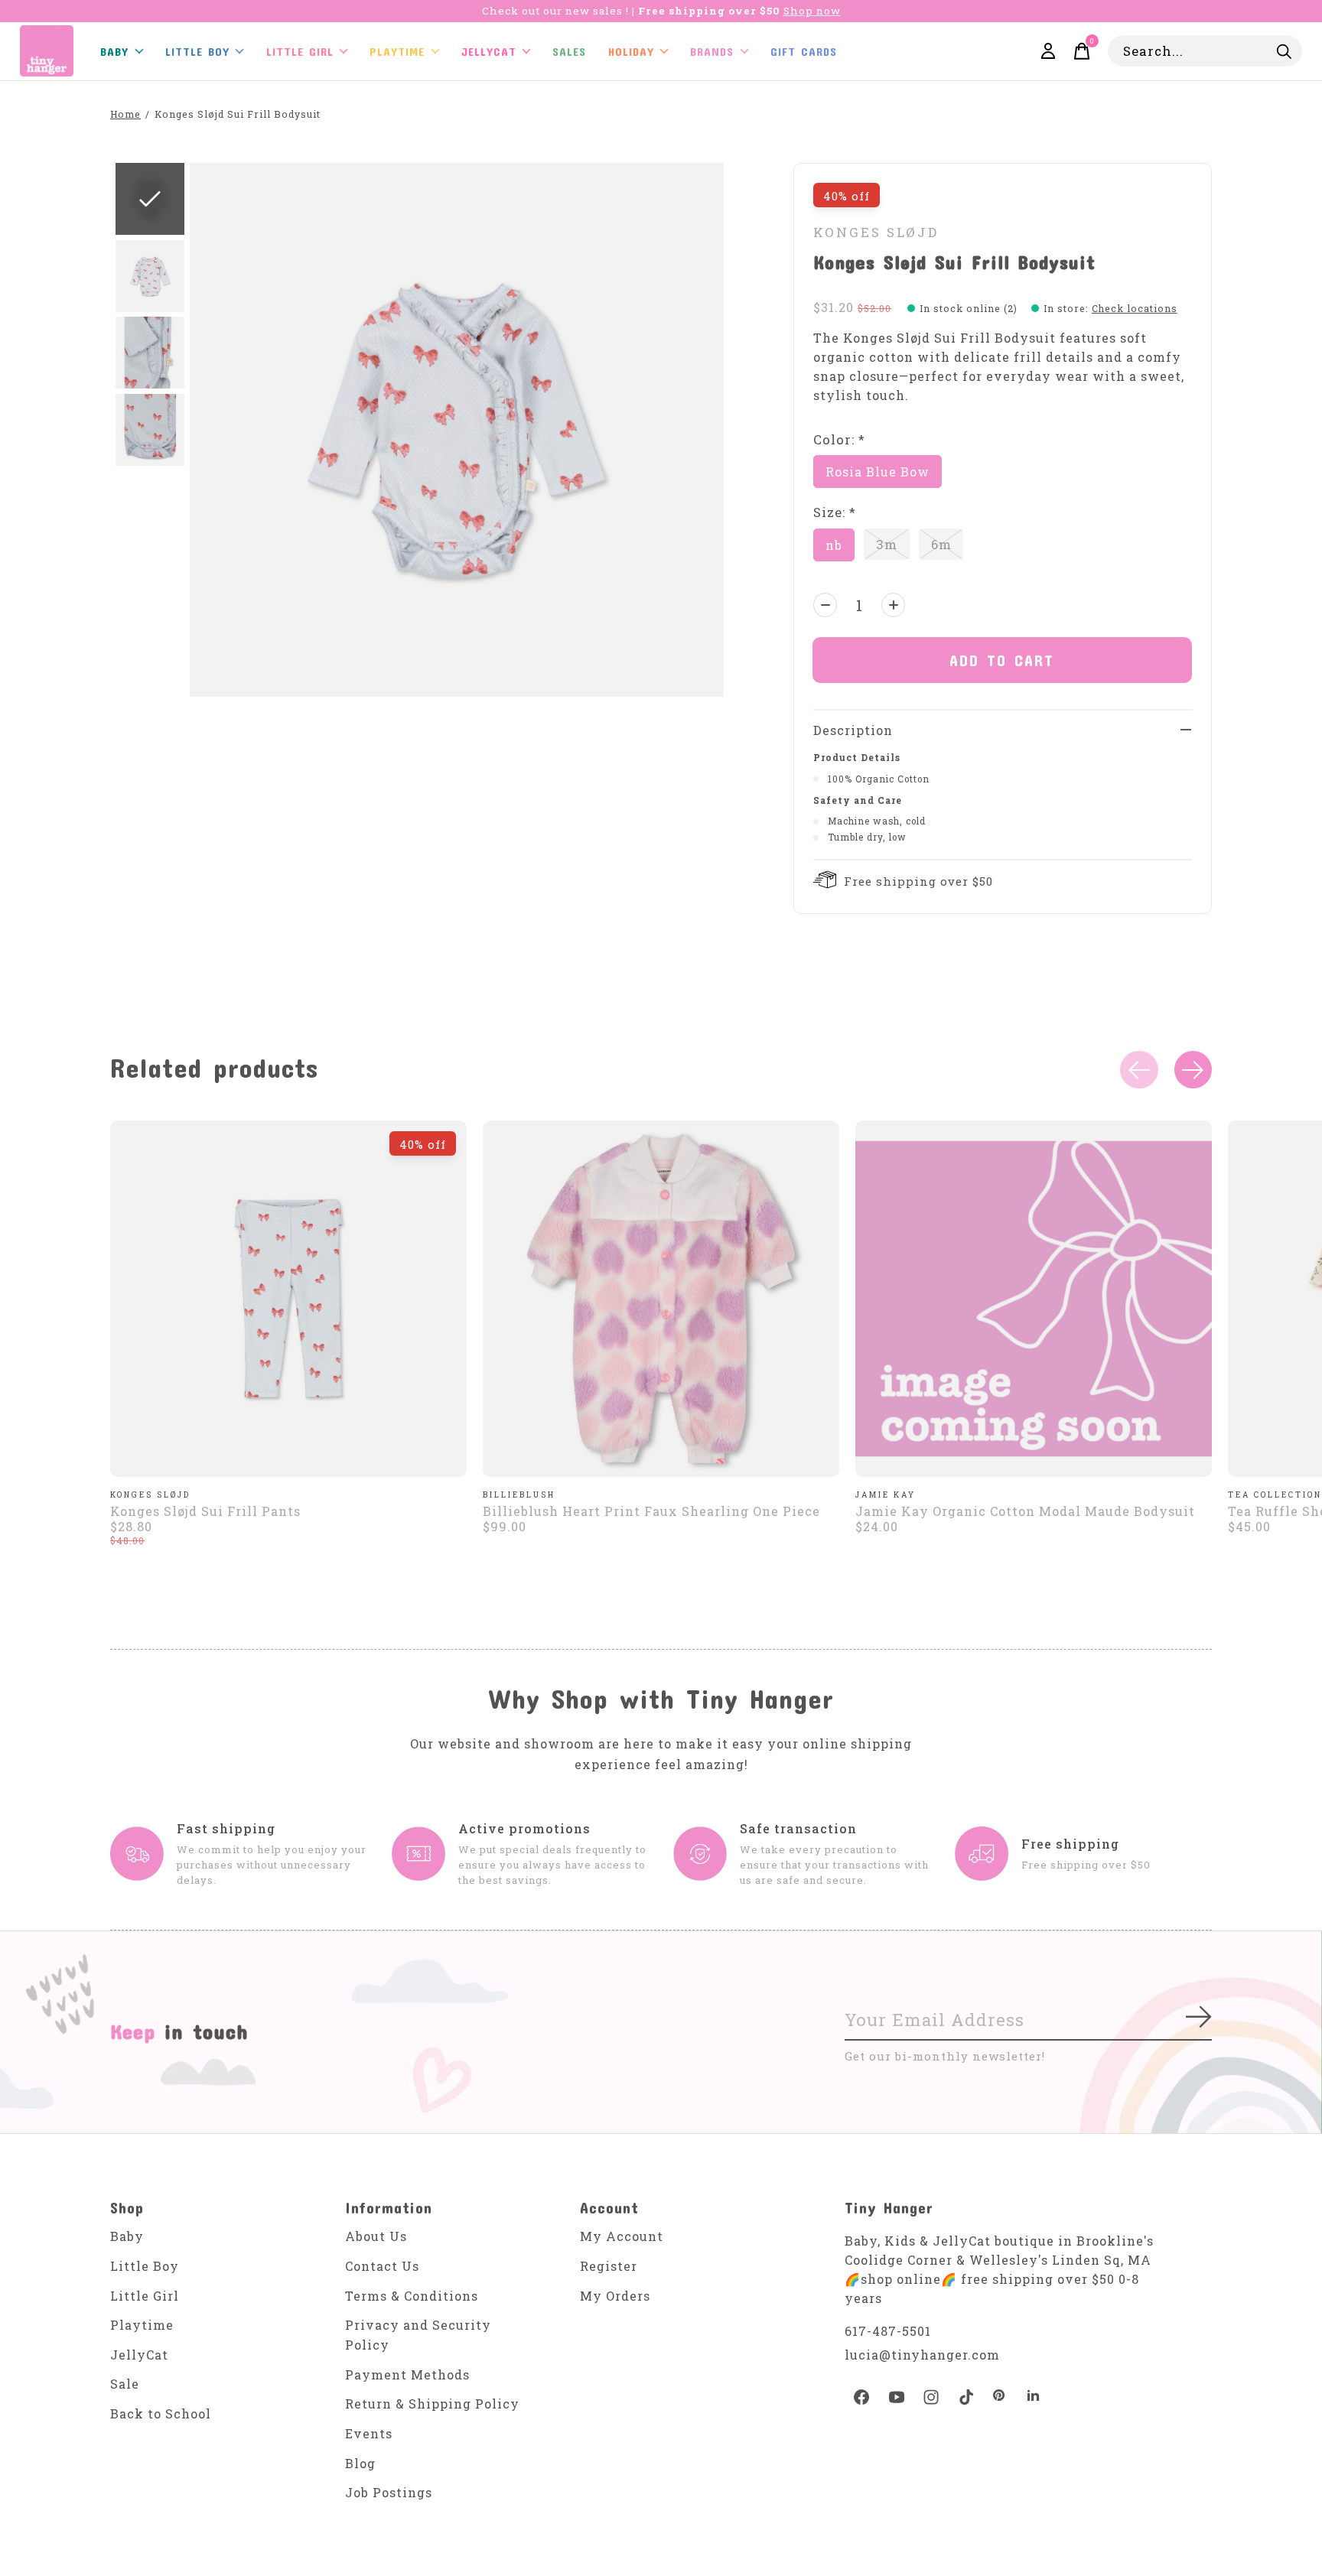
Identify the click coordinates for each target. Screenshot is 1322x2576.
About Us (376, 2236)
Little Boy (145, 2266)
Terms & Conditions (412, 2296)
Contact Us (382, 2266)
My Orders (615, 2296)
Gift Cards (804, 51)
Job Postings (389, 2492)
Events (369, 2433)
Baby (127, 2236)
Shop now (812, 11)
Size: (835, 512)
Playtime (397, 51)
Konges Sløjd (876, 232)
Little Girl (145, 2296)
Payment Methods (407, 2374)
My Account (622, 2236)
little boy (197, 51)
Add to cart (1002, 660)
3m (887, 544)
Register (609, 2266)
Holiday (631, 51)
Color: (839, 439)
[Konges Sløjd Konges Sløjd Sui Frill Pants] (288, 1299)
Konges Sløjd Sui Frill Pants (205, 1511)
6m (941, 544)
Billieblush (519, 1495)
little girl (300, 51)
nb (834, 545)
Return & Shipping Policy (432, 2404)
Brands (712, 51)
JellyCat (489, 51)
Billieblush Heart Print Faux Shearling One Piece (651, 1511)
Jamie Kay (886, 1495)
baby (114, 51)
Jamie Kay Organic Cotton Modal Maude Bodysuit (1025, 1511)
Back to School (161, 2413)
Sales (569, 51)
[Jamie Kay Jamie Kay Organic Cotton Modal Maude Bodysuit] (1034, 1299)
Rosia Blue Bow (878, 472)
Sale (125, 2384)
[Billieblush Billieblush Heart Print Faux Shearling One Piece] (661, 1299)
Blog (360, 2463)
